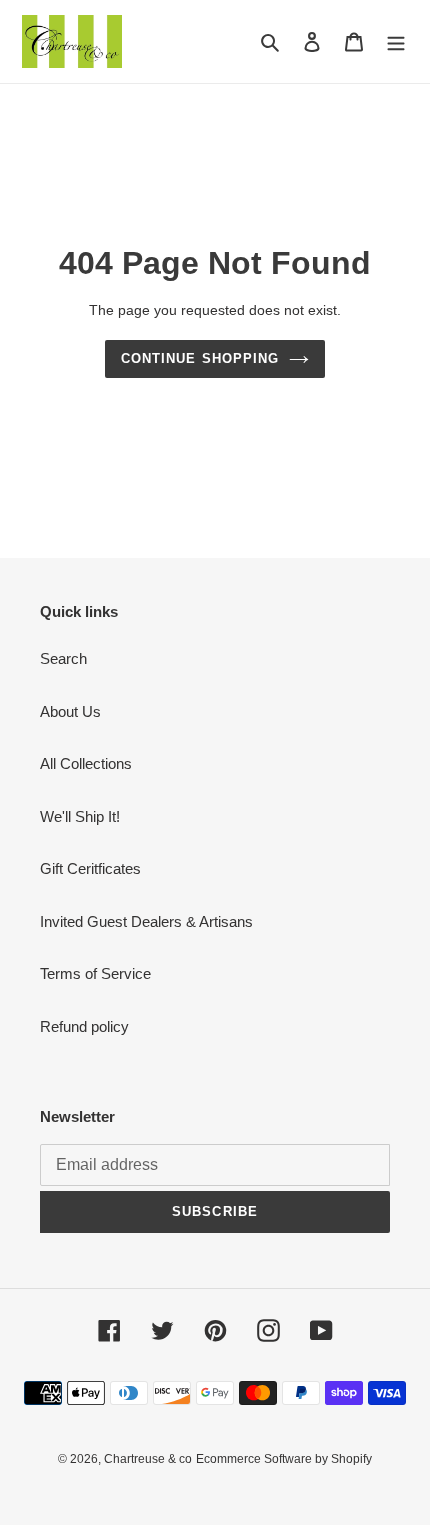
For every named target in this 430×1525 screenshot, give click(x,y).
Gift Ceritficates (90, 868)
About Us (70, 711)
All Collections (86, 763)
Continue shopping (200, 358)
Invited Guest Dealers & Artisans (146, 921)
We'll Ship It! (80, 816)
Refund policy (84, 1026)
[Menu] (396, 41)
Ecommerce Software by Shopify (284, 1459)
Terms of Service (95, 973)
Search (63, 658)
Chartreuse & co (148, 1459)
